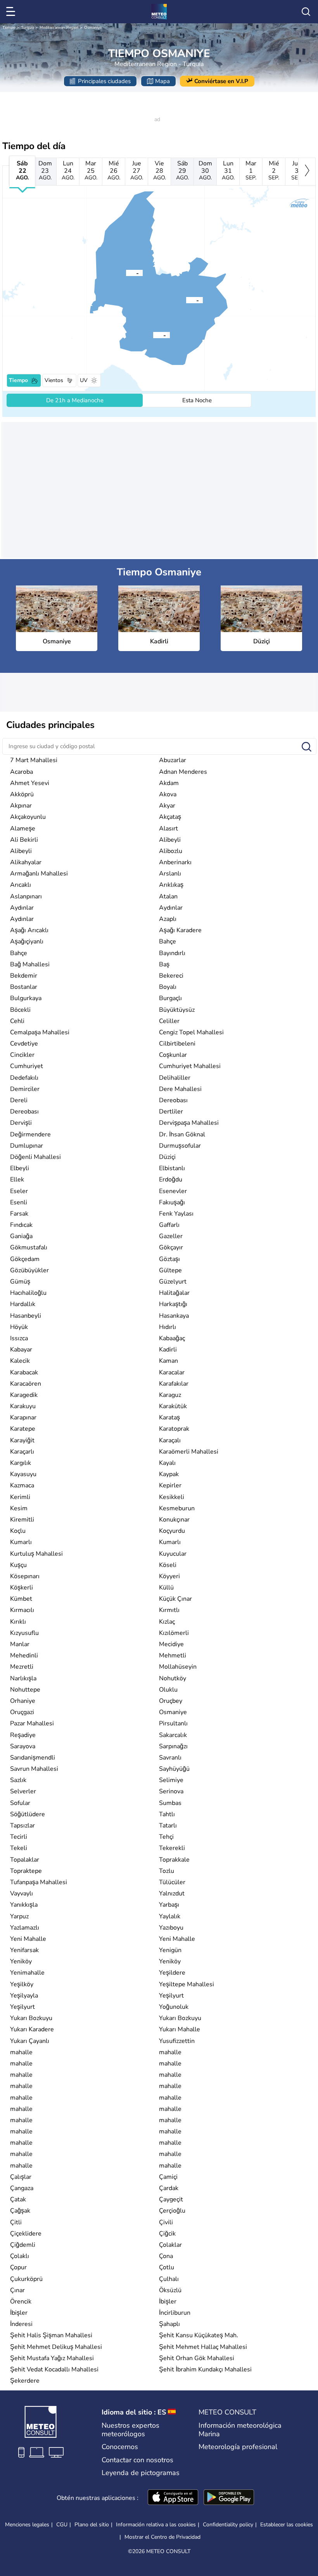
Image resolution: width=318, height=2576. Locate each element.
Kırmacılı (22, 1610)
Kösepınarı (25, 1576)
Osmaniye (93, 28)
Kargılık (21, 1463)
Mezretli (22, 1667)
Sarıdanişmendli (33, 1758)
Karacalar (172, 1372)
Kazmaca (22, 1485)
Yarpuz (19, 1916)
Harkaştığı (173, 1304)
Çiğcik (167, 2234)
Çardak (169, 2188)
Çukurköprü (26, 2279)
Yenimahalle (27, 1973)
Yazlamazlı (25, 1928)
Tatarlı (168, 1826)
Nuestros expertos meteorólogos (130, 2430)
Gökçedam (25, 1259)
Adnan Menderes (183, 772)
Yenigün (170, 1950)
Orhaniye (23, 1701)
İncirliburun (175, 2313)
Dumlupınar (27, 1146)
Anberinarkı (175, 862)
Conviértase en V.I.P (221, 81)
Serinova (171, 1791)
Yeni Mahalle (28, 1939)
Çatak (18, 2199)
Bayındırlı (172, 953)
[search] (306, 12)
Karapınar (23, 1417)
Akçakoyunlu (28, 817)
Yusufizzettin (177, 2041)
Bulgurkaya (26, 998)
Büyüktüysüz (177, 1010)
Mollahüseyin (178, 1667)
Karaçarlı (22, 1452)
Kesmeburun (177, 1508)
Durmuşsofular (180, 1146)
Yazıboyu (171, 1928)
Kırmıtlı (169, 1610)
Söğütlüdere (28, 1814)
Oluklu (168, 1690)
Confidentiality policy (228, 2525)
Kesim (19, 1508)
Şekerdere (25, 2381)
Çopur (18, 2267)
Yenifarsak (24, 1950)
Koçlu (18, 1531)
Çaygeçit (171, 2199)
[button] (153, 335)
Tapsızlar (22, 1826)
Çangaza (22, 2188)
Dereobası (173, 1100)
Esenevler (173, 1191)
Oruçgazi (22, 1712)
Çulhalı (169, 2279)
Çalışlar (21, 2177)
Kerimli (20, 1497)
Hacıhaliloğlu (28, 1293)
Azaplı (168, 919)
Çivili (166, 2222)
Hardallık (23, 1304)
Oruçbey (171, 1701)
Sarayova (23, 1746)
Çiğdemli (23, 2245)
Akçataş (170, 817)
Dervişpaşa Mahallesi (189, 1123)
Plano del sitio (92, 2525)
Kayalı (167, 1463)
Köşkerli (22, 1588)
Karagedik (24, 1395)
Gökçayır (171, 1247)
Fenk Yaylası (176, 1214)
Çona (166, 2256)
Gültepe (170, 1270)
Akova (168, 794)
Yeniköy (21, 1961)
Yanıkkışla (24, 1905)
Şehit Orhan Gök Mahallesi (197, 2358)
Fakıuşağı (172, 1202)
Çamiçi (168, 2177)
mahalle (21, 2052)
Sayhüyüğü (174, 1769)
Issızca (19, 1338)
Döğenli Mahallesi (35, 1157)
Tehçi (166, 1837)
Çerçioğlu (172, 2211)
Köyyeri (169, 1576)
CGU (62, 2525)
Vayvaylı (22, 1893)
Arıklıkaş (171, 885)
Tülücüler (172, 1882)
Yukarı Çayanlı (30, 2041)
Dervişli (21, 1123)
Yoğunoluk (174, 2007)
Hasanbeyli (26, 1316)
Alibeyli (170, 840)
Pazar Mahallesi (32, 1723)
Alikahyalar (26, 862)
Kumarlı (21, 1542)
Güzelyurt (173, 1282)
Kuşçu (18, 1565)
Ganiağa (21, 1236)
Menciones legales (27, 2525)
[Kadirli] (126, 273)
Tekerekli (172, 1848)
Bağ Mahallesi (30, 964)
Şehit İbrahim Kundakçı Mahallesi (205, 2369)
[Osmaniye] (153, 335)
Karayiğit (22, 1440)
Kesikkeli (172, 1497)
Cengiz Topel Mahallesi (191, 1032)
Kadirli (168, 1350)
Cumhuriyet (27, 1066)
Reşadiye (23, 1735)
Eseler (19, 1191)
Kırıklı (18, 1622)
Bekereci (171, 976)
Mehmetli (173, 1655)
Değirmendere (30, 1134)
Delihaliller (175, 1078)
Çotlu (167, 2267)
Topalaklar (25, 1860)
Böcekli (20, 1010)
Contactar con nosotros (137, 2460)
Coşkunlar (173, 1055)
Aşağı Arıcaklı (29, 930)
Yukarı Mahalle (180, 2029)
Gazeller (171, 1236)
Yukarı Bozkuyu (31, 2018)
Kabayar (21, 1350)
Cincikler (22, 1055)
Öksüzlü (170, 2290)
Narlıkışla (23, 1678)
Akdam (169, 783)
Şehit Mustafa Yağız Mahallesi (52, 2358)
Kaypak (169, 1474)
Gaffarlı (169, 1225)
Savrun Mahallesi (34, 1769)
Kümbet (21, 1599)
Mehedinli (24, 1655)
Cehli (17, 1021)
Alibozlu (171, 851)
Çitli (16, 2222)
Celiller (169, 1021)
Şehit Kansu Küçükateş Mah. (199, 2335)
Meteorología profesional (238, 2447)
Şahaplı (169, 2324)
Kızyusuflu (24, 1633)
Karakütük (173, 1406)
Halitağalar (174, 1293)
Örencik (21, 2302)
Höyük (19, 1327)
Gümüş (20, 1282)
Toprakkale (174, 1860)
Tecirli (19, 1837)
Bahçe (168, 941)
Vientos (54, 380)
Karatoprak (174, 1429)
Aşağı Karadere (180, 930)
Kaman (169, 1361)
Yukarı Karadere (32, 2029)
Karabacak (24, 1372)
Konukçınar (174, 1520)
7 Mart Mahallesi (34, 760)
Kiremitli (22, 1520)
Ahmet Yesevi (30, 783)
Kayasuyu (23, 1474)
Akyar (167, 806)
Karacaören (26, 1384)
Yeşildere (172, 1973)
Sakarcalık (173, 1735)
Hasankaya (174, 1316)
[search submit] (307, 747)
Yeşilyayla (24, 1996)
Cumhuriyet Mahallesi (190, 1066)
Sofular (20, 1803)
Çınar (17, 2290)
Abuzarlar (173, 760)
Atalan (168, 896)
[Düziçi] (186, 300)
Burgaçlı (170, 998)
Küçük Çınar (175, 1599)
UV (84, 380)
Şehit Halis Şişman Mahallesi (51, 2335)
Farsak (19, 1214)
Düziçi (167, 1157)
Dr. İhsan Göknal (182, 1134)
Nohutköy (173, 1678)
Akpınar (21, 806)
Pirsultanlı (173, 1723)
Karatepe (23, 1429)
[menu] (12, 12)
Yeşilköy (22, 1984)
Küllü (166, 1588)
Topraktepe (26, 1871)
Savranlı (170, 1758)
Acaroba (22, 772)
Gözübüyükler (29, 1270)
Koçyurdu (172, 1531)
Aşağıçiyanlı (27, 941)
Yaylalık (170, 1916)
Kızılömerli (174, 1633)
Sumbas (170, 1803)
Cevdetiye (24, 1044)
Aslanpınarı (26, 896)
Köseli (168, 1565)
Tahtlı (167, 1814)
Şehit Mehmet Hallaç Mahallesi (203, 2347)
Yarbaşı (169, 1905)
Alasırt (169, 829)
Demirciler (25, 1089)
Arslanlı (170, 874)
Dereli (19, 1100)
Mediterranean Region (59, 28)
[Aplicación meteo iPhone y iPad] (173, 2498)
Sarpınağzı (173, 1746)
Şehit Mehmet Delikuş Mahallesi (56, 2347)
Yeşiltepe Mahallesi (187, 1984)
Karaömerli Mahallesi (189, 1452)
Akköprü (22, 794)
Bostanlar (24, 987)
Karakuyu (23, 1406)
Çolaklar (170, 2245)
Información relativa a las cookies (156, 2525)
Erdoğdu (171, 1179)
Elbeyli (20, 1168)
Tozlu (167, 1871)
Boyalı (168, 987)
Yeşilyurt (171, 1996)
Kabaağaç (172, 1338)
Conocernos (120, 2447)
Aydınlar (22, 908)
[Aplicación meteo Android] (229, 2498)
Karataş (169, 1417)
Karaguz (170, 1395)
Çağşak (20, 2211)
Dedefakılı (24, 1078)
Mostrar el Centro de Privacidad (162, 2537)
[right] (307, 172)
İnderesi (21, 2324)
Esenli (19, 1202)
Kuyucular (173, 1554)
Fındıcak (21, 1225)
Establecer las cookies (287, 2525)
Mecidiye (171, 1644)
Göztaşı (169, 1259)
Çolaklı (20, 2256)
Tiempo (9, 28)
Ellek (17, 1179)
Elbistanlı (172, 1168)
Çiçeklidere (26, 2234)
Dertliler (171, 1112)
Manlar (20, 1644)
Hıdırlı (168, 1327)
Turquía (28, 28)
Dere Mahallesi (180, 1089)
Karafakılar (174, 1384)
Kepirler (170, 1485)
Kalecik (20, 1361)
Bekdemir (24, 976)
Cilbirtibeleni (177, 1044)
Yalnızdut (172, 1893)
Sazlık (18, 1780)
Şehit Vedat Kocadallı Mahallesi (54, 2369)
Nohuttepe (25, 1690)
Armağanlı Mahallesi (39, 874)
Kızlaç (167, 1622)
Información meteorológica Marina (240, 2430)
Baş (164, 964)
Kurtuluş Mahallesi (36, 1554)
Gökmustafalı (29, 1247)
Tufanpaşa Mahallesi (39, 1882)
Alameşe (23, 829)
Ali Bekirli (24, 840)
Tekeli (19, 1848)
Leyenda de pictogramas (141, 2473)
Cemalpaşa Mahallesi (40, 1032)
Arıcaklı (21, 885)
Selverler (23, 1791)
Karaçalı (170, 1440)
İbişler (168, 2302)
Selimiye (171, 1780)
